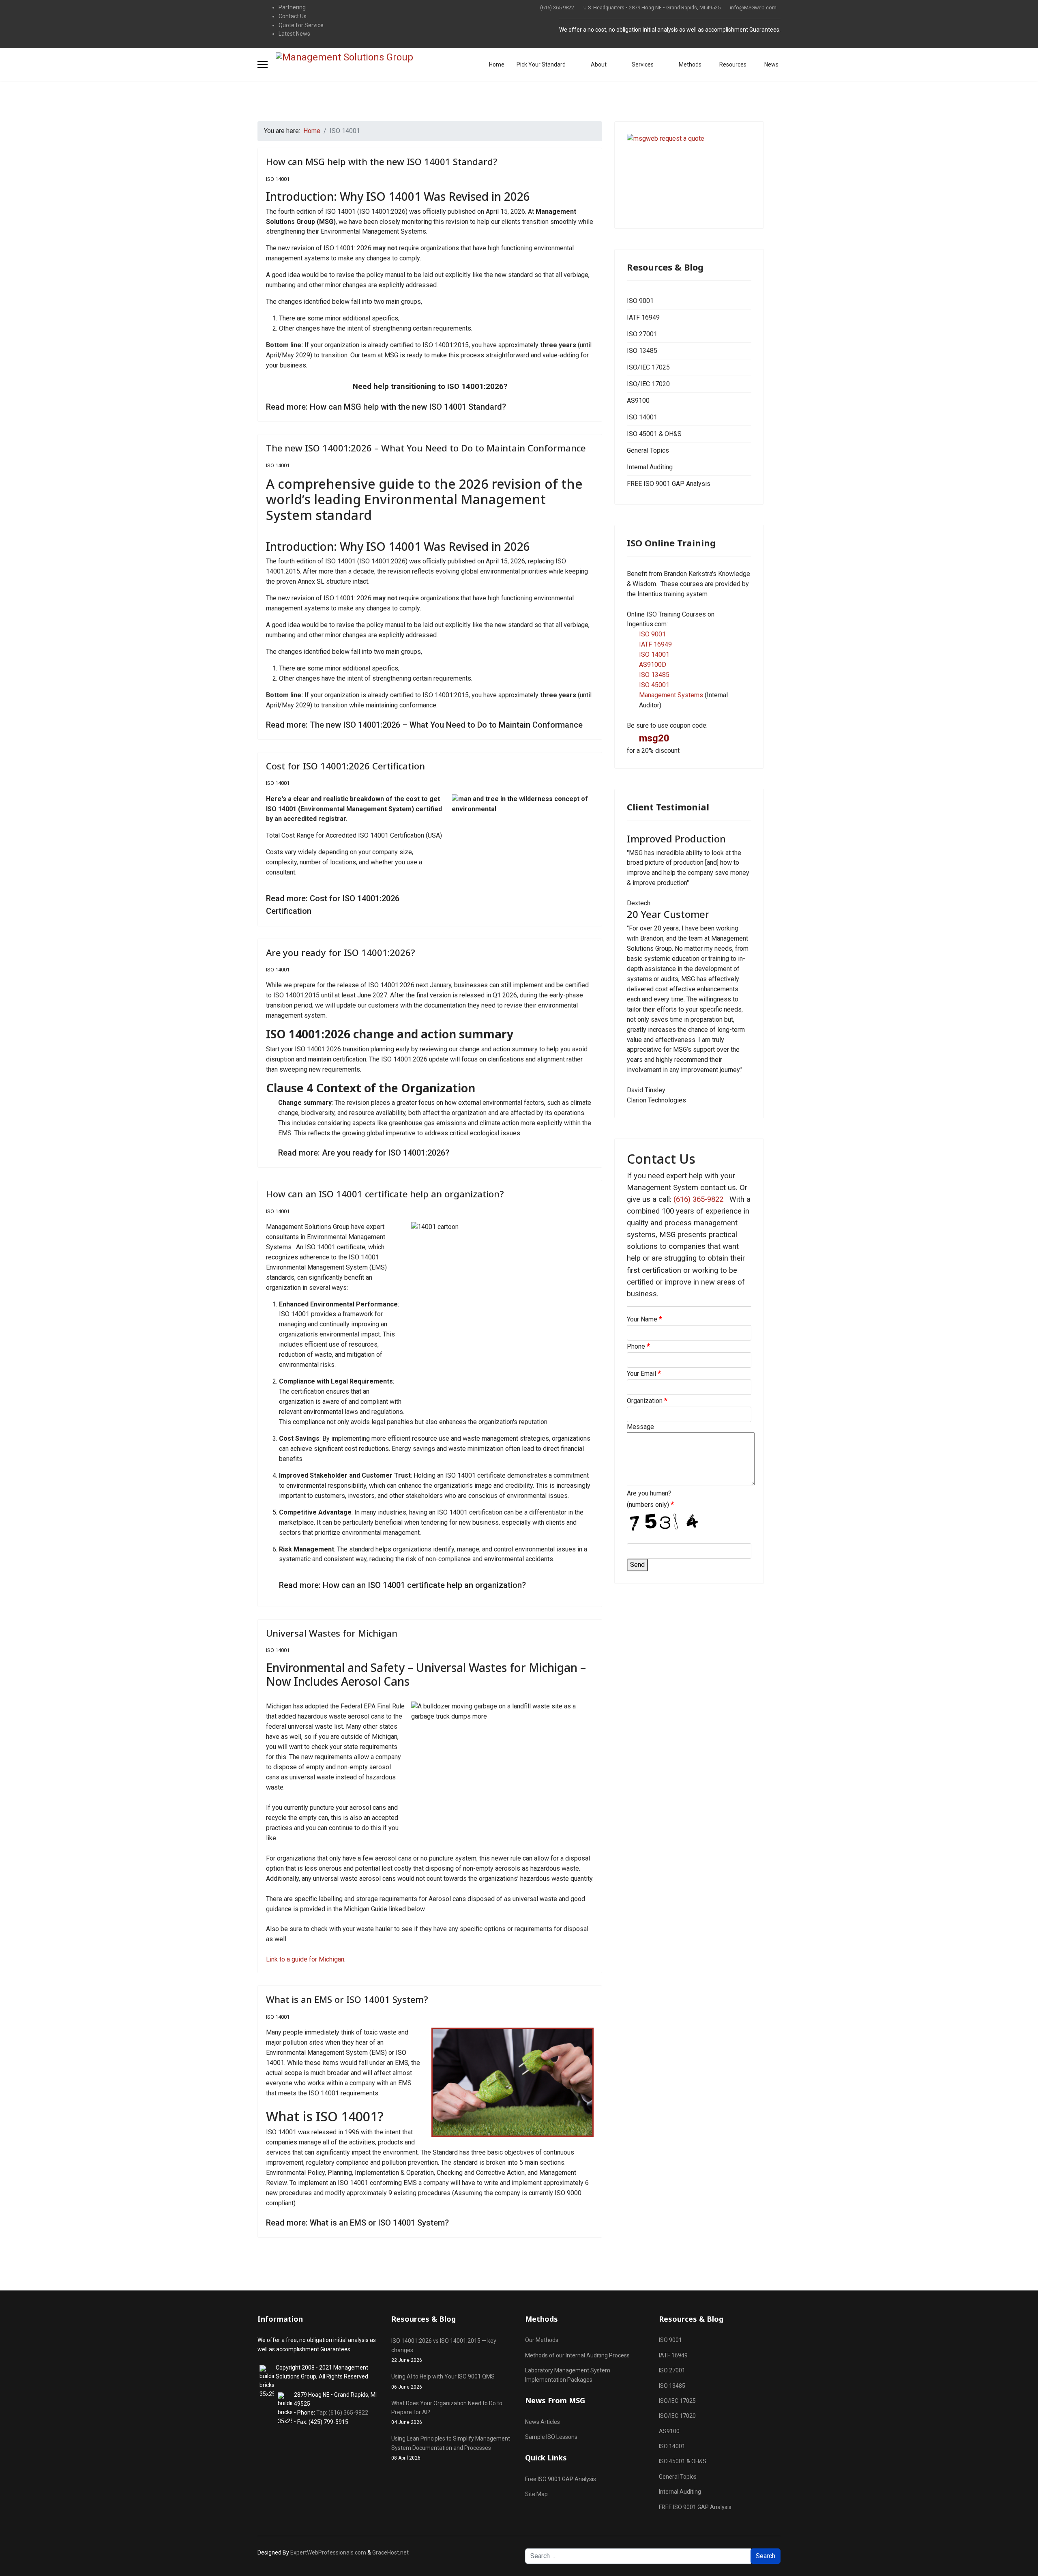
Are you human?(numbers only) (650, 1499)
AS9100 (638, 401)
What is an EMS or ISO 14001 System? (347, 1999)
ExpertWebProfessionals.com (328, 2552)
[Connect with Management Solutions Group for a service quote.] (689, 175)
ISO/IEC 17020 (648, 384)
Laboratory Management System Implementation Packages (568, 2375)
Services (642, 64)
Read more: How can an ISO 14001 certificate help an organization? (402, 1585)
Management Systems (671, 695)
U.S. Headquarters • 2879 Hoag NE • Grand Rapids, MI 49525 (652, 8)
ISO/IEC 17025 (648, 367)
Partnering (292, 7)
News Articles (543, 2422)
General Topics (648, 450)
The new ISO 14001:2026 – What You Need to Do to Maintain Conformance (426, 448)
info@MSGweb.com (753, 8)
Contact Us (293, 16)
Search (766, 2556)
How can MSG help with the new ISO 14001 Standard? (382, 161)
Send (637, 1565)
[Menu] (263, 64)
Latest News (294, 34)
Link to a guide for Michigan (305, 1959)
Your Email (644, 1373)
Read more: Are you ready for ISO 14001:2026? (364, 1153)
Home (497, 64)
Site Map (536, 2494)
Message (640, 1427)
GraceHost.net (390, 2552)
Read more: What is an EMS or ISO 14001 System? (357, 2223)
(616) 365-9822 (557, 8)
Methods (689, 64)
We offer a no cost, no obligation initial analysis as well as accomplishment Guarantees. (670, 30)
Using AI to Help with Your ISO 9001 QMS (443, 2381)
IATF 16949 (643, 317)
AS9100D (653, 665)
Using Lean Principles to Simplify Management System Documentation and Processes (451, 2448)
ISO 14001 (278, 179)
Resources (732, 64)
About (598, 64)
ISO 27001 (642, 334)
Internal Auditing (650, 467)
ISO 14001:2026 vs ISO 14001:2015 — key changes (444, 2350)
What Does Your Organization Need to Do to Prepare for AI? (447, 2413)
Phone (638, 1346)
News (771, 64)
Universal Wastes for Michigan (332, 1633)
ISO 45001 (654, 685)
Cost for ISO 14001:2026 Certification (345, 766)
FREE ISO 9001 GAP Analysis (669, 484)
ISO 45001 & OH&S (654, 434)
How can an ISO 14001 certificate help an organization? (385, 1194)
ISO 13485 (642, 351)
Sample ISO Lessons (551, 2437)
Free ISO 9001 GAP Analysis (561, 2479)
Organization (647, 1401)
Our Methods (542, 2340)
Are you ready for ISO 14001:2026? (341, 952)
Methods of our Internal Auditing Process (577, 2355)
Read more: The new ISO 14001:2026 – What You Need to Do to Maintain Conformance (424, 725)
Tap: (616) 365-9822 (342, 2413)
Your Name (644, 1319)
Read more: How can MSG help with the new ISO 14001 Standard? (386, 407)
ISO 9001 (640, 301)
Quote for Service (301, 25)
